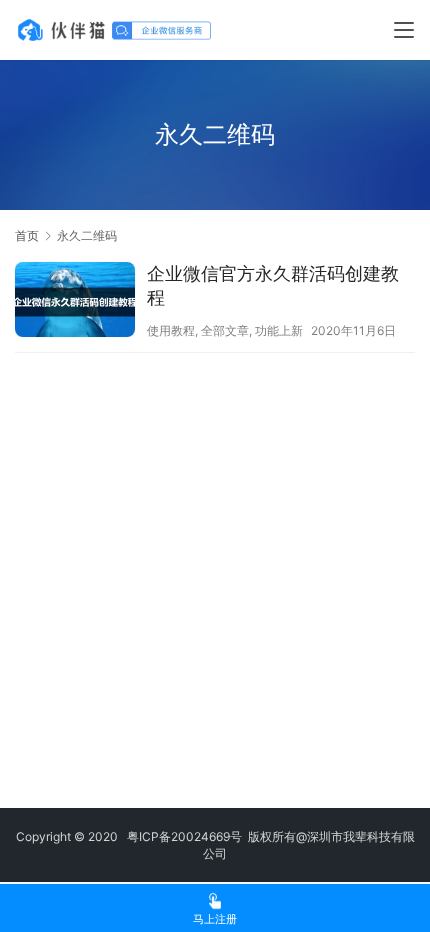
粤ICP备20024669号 (184, 836)
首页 (27, 235)
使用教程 (171, 330)
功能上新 (279, 330)
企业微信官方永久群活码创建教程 (273, 285)
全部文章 (225, 330)
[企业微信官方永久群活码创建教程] (75, 302)
